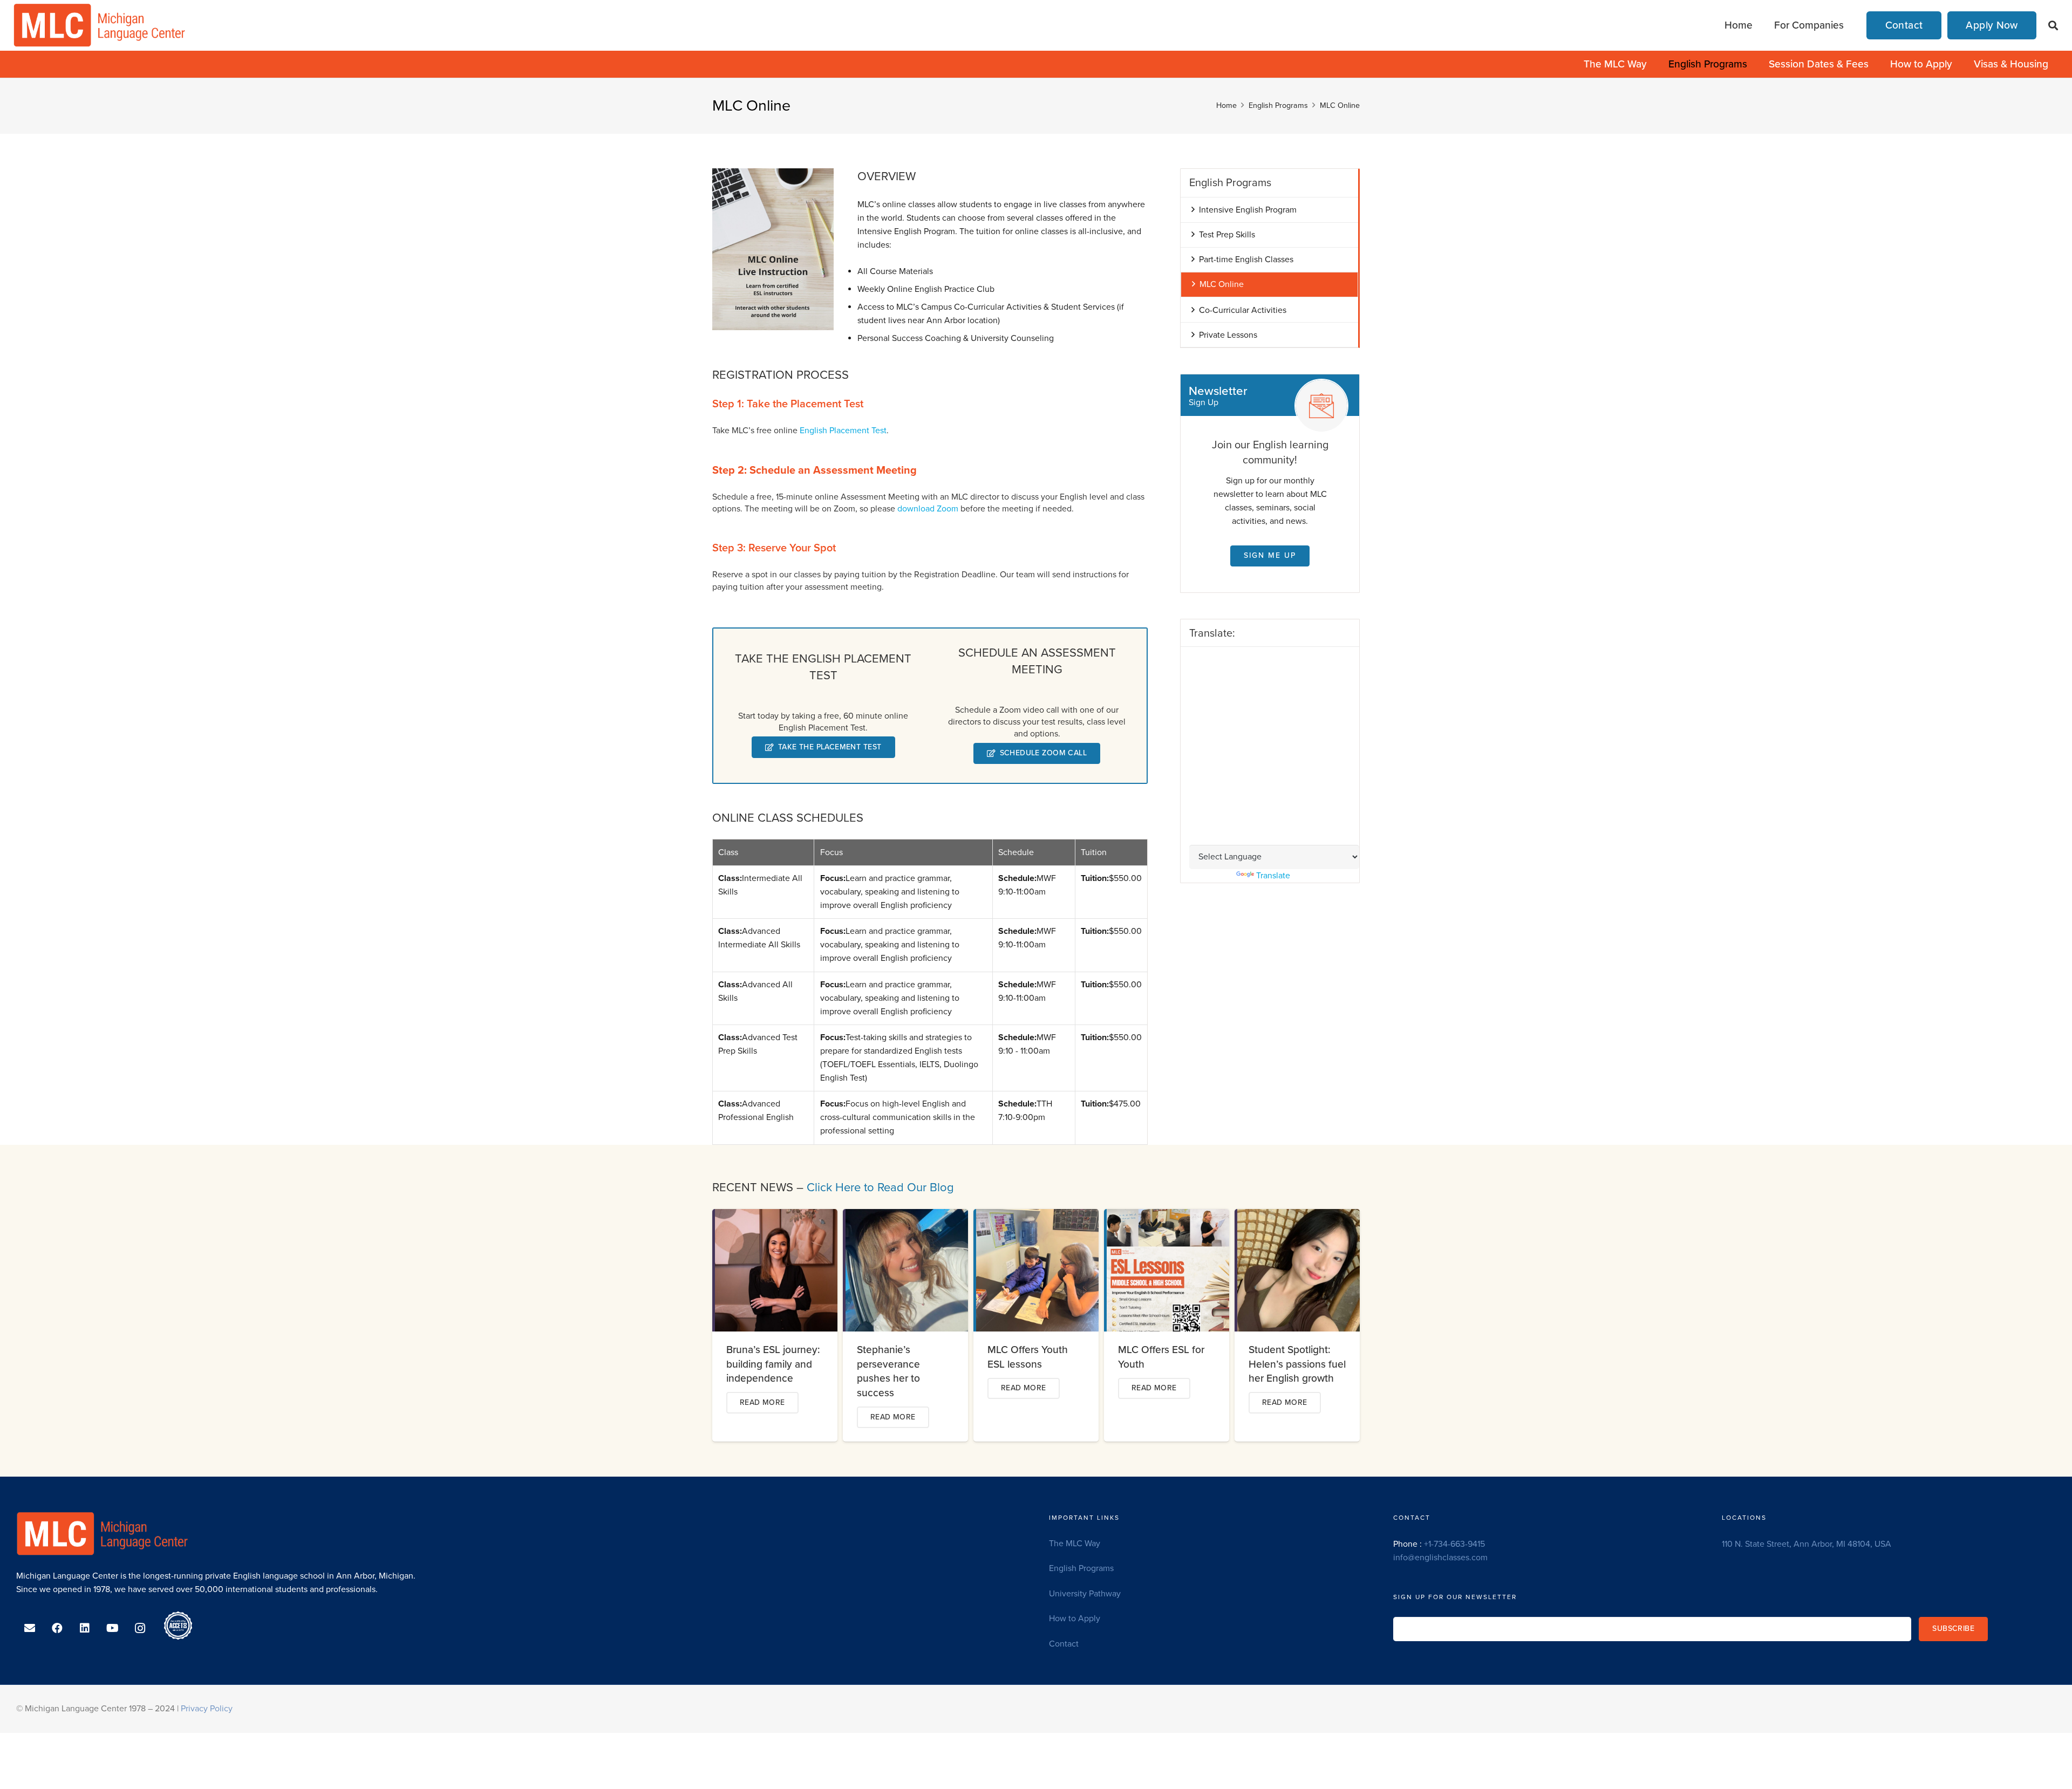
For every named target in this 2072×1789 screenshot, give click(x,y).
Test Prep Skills (1227, 235)
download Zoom (928, 509)
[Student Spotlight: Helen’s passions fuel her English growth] (1299, 1216)
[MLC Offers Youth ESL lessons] (1037, 1216)
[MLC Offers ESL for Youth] (1168, 1216)
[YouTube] (113, 1628)
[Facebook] (57, 1628)
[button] (2053, 26)
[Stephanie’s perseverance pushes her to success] (907, 1216)
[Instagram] (140, 1628)
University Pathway (1085, 1594)
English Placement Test (843, 431)
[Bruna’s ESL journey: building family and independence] (776, 1216)
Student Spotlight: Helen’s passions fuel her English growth (1297, 1364)
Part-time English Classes (1246, 260)
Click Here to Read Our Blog (880, 1187)
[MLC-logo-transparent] (100, 25)
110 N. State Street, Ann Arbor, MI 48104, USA (1807, 1544)
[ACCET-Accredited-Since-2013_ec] (178, 1626)
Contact (1064, 1644)
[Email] (30, 1628)
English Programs (1081, 1568)
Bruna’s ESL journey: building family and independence (773, 1364)
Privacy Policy (207, 1709)
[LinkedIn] (85, 1628)
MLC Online (1222, 284)
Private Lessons (1228, 335)
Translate (1273, 876)
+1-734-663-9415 (1454, 1544)
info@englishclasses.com (1440, 1558)
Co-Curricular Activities (1243, 310)
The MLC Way (1075, 1544)
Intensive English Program (1248, 210)
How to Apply (1075, 1619)
